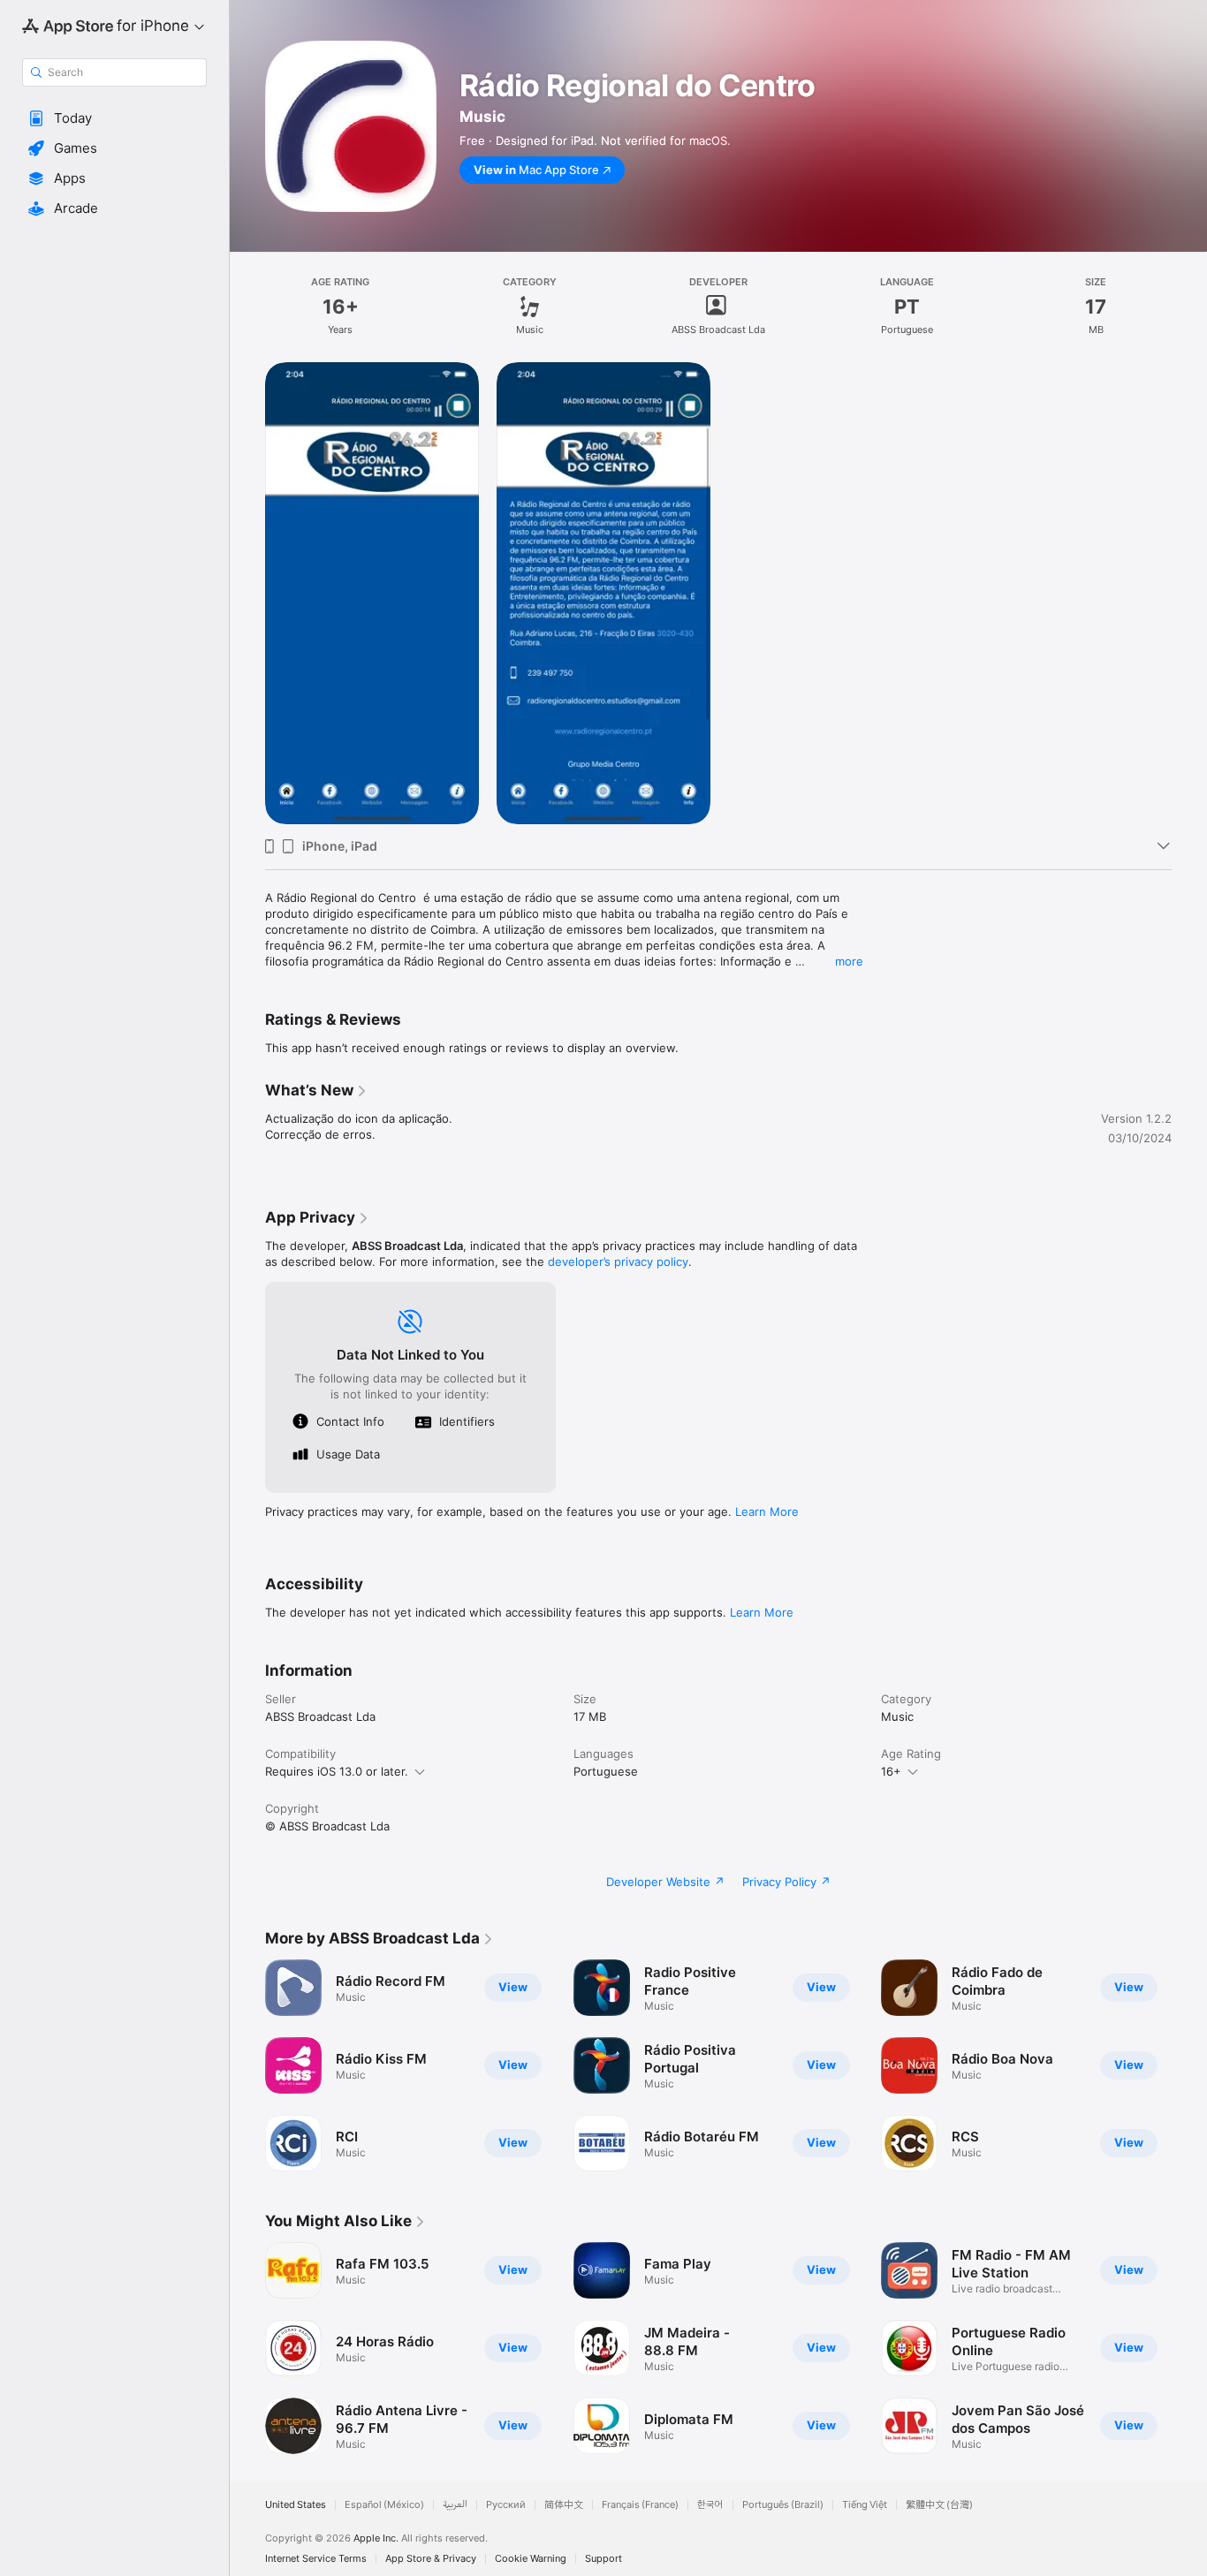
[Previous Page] (247, 2065)
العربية (455, 2505)
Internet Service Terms (316, 2559)
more (849, 961)
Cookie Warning (531, 2559)
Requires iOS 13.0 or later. (337, 1771)
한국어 (710, 2505)
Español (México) (384, 2505)
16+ (891, 1771)
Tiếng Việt (865, 2505)
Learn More (767, 1512)
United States (296, 2505)
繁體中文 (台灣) (939, 2505)
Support (603, 2559)
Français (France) (640, 2505)
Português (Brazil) (783, 2505)
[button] (114, 118)
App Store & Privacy (431, 2559)
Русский (506, 2505)
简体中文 (564, 2505)
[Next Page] (1189, 2065)
